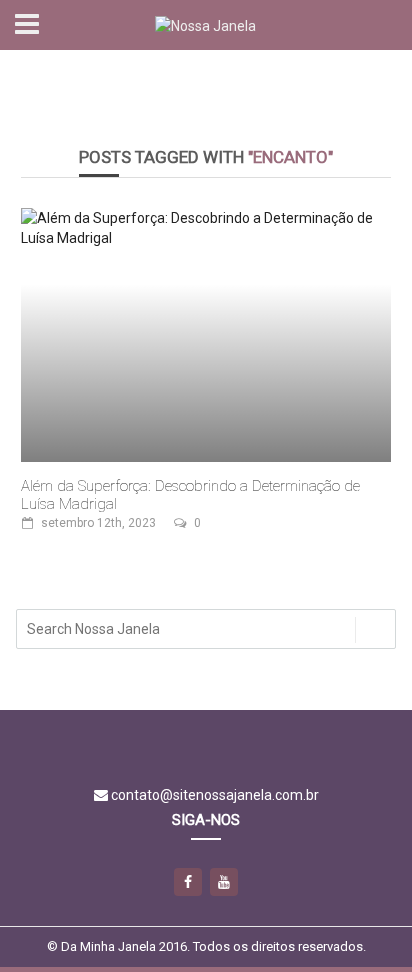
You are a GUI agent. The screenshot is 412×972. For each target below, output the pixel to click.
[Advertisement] (206, 86)
